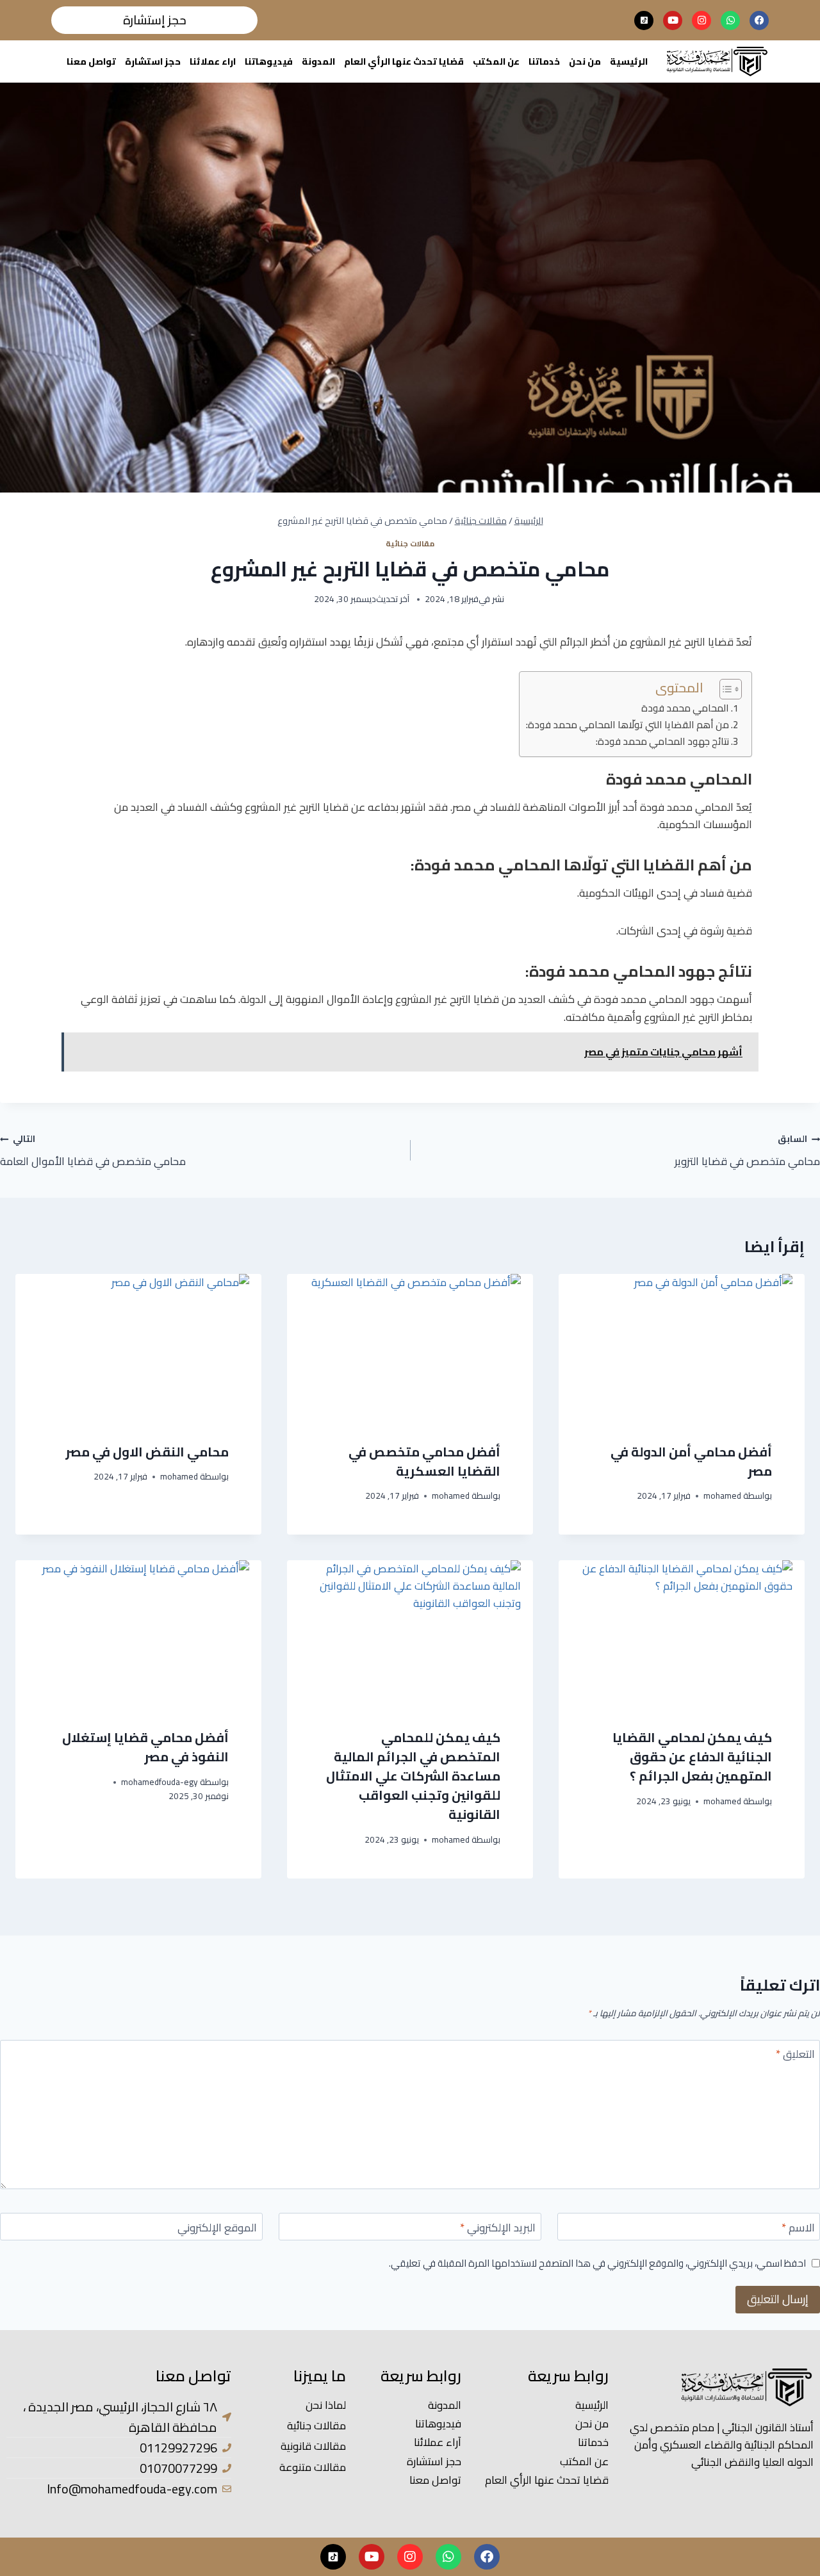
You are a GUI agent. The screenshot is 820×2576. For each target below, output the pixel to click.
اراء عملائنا (213, 61)
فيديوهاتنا (269, 61)
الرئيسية (629, 61)
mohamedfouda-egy (160, 1782)
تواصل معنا (91, 61)
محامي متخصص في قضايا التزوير (747, 1150)
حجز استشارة (153, 61)
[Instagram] (701, 20)
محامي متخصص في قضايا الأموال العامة (93, 1150)
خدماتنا (544, 61)
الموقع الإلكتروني (217, 2229)
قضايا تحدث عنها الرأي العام (404, 61)
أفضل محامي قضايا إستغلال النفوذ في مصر (145, 1747)
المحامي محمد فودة (685, 709)
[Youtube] (673, 20)
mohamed (722, 1496)
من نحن (585, 61)
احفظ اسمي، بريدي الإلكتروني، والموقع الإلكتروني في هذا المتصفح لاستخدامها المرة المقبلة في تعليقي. (597, 2263)
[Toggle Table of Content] (724, 689)
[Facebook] (759, 20)
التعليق (795, 2056)
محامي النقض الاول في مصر (147, 1452)
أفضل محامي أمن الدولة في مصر (691, 1461)
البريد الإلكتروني (498, 2229)
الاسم (798, 2229)
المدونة (318, 61)
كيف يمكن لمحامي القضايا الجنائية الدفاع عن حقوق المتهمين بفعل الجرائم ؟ (692, 1757)
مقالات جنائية (410, 543)
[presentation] (682, 1348)
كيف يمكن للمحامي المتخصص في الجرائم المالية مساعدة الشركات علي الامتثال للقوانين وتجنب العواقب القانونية (413, 1776)
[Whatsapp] (730, 20)
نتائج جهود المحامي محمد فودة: (662, 742)
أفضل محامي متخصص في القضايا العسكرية (424, 1461)
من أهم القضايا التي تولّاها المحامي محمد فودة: (627, 725)
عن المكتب (496, 61)
